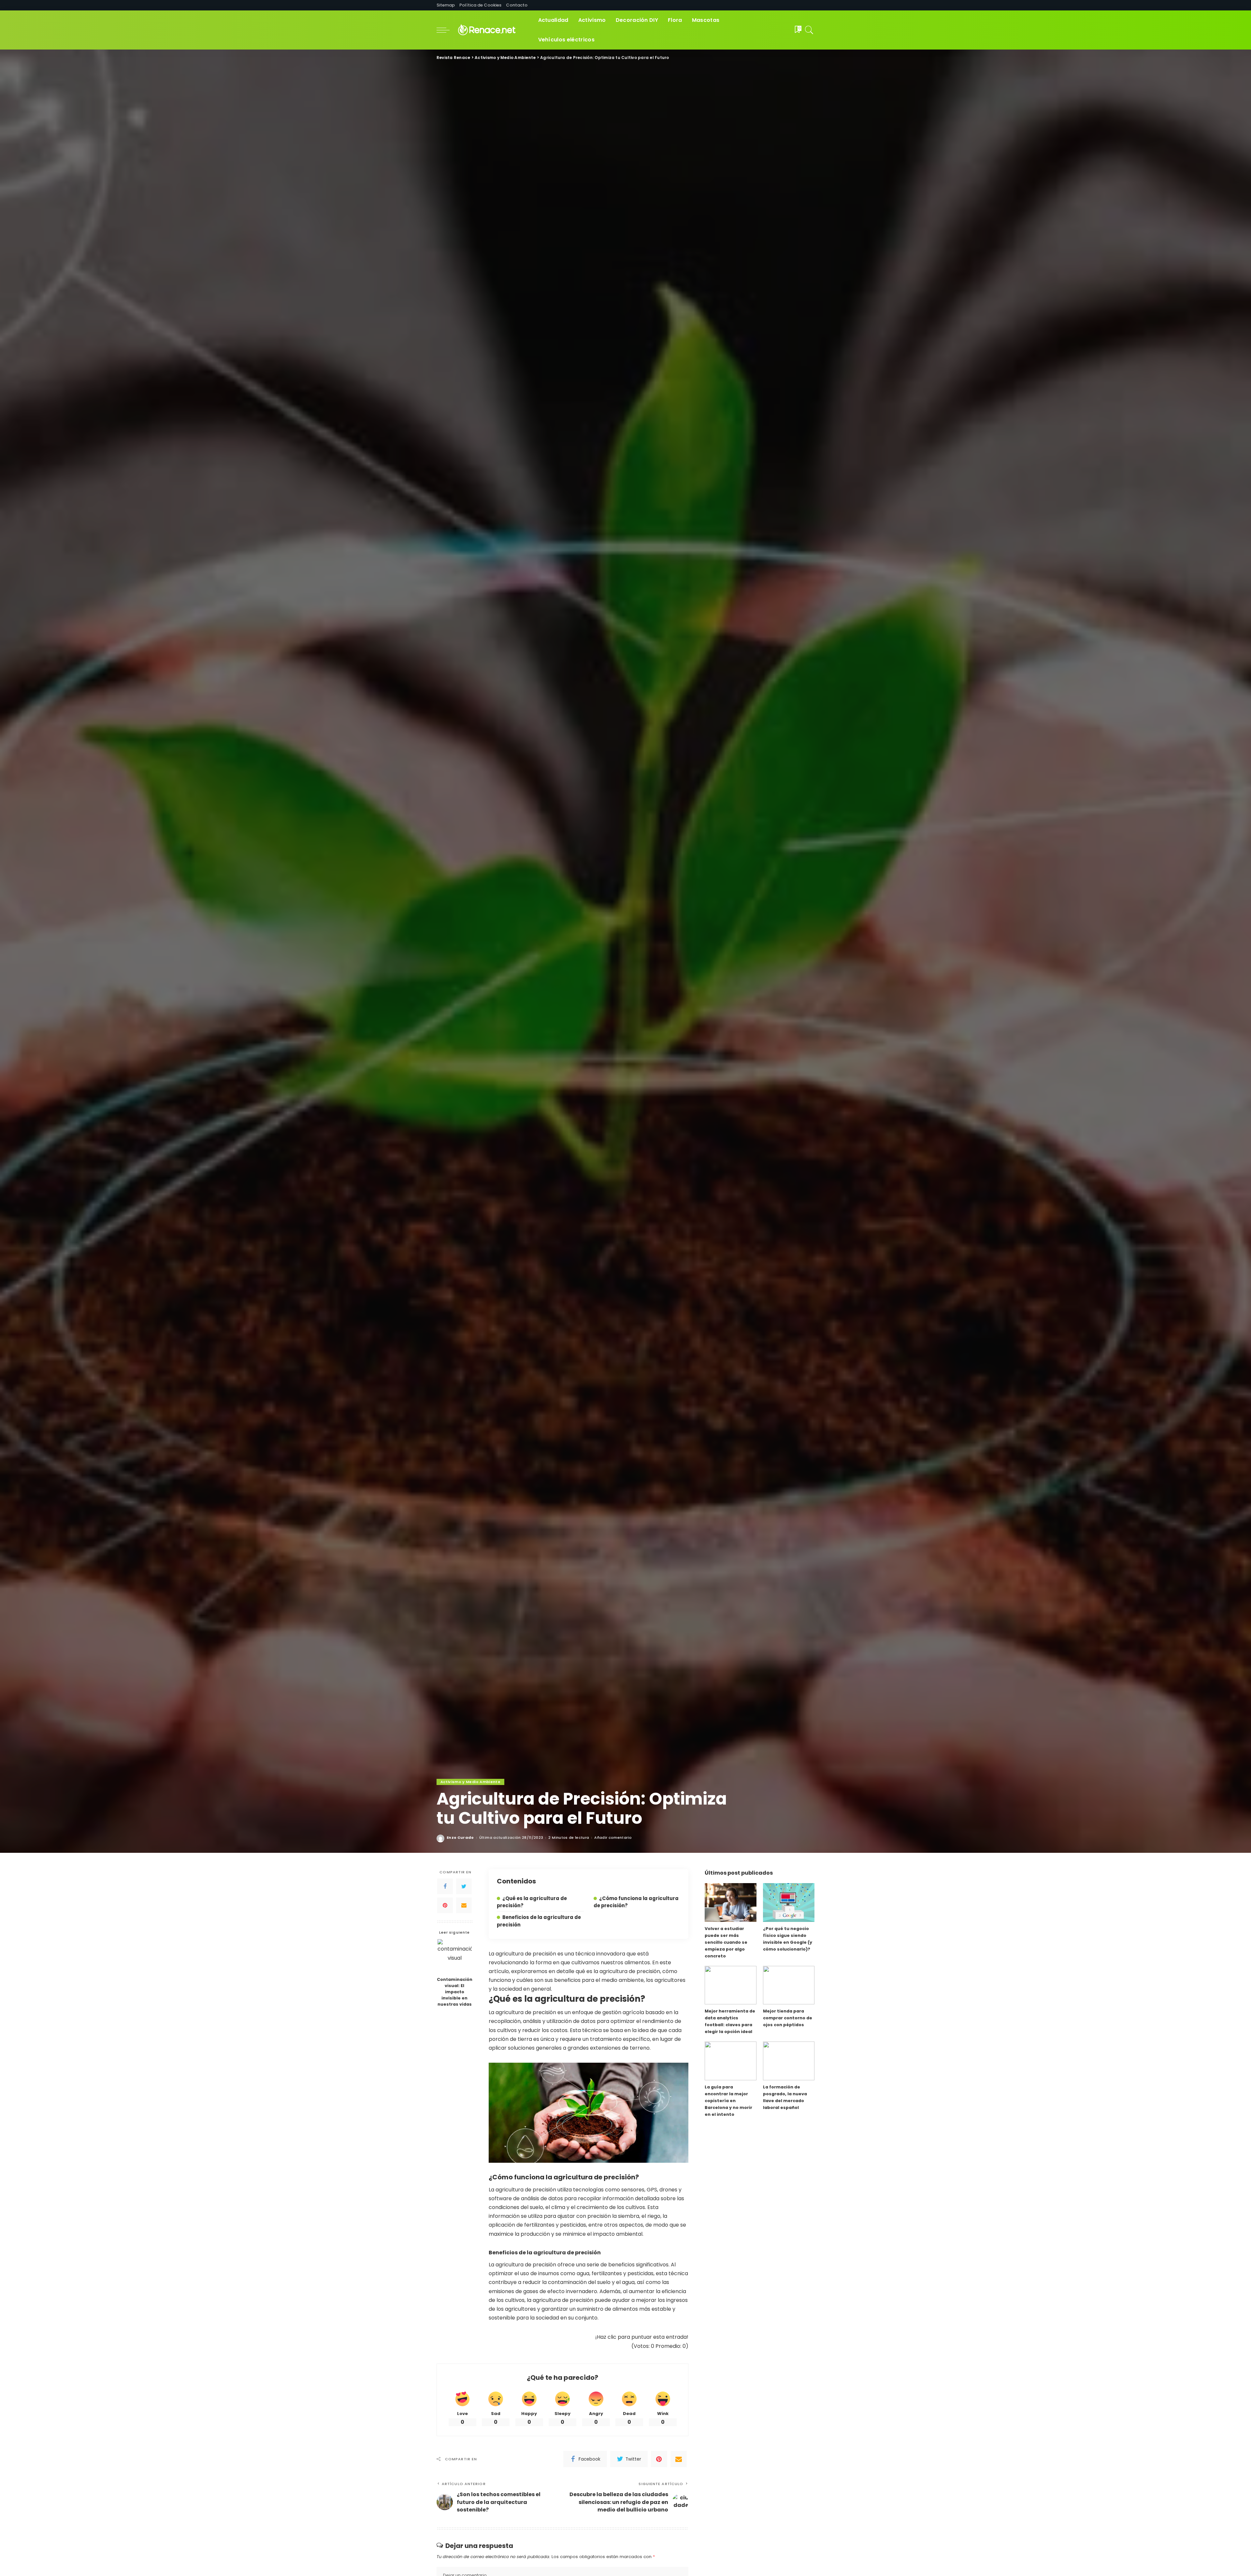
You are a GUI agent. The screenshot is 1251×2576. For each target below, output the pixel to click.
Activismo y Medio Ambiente (470, 1782)
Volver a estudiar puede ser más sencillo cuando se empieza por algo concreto (726, 1942)
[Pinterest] (445, 1905)
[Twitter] (464, 1886)
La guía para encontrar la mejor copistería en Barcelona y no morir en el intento (728, 2101)
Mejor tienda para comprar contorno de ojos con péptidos (788, 2018)
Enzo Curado (460, 1838)
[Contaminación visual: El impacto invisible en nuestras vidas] (455, 1956)
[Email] (464, 1905)
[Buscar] (809, 30)
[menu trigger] (446, 30)
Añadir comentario (613, 1838)
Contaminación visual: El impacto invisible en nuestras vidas (455, 1992)
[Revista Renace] (492, 30)
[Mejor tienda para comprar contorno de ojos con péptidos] (789, 1985)
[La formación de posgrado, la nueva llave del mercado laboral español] (789, 2061)
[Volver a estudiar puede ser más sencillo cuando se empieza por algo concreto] (730, 1903)
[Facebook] (445, 1886)
